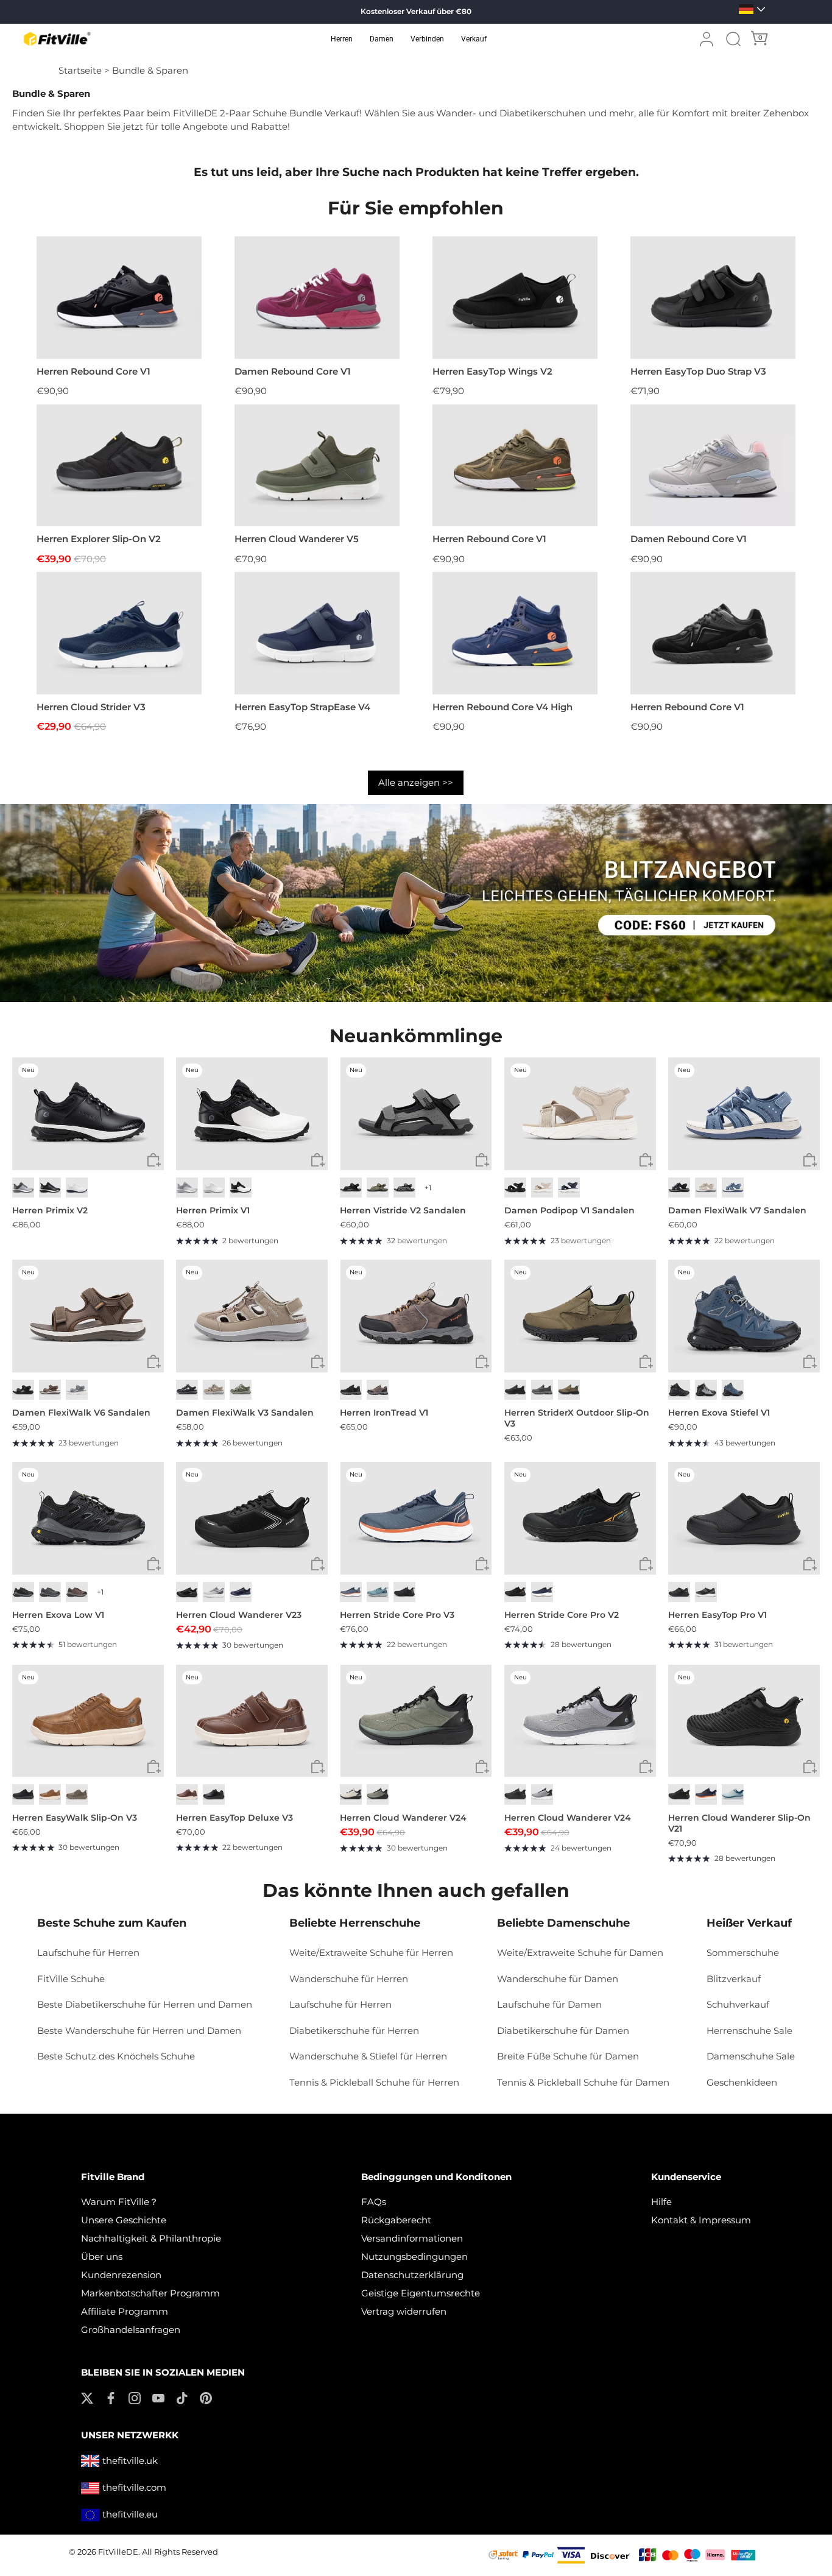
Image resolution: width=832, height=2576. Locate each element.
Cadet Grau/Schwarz (542, 1794)
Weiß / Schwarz (241, 1187)
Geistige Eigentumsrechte (421, 2293)
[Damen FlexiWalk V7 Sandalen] (744, 1113)
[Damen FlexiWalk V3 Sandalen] (252, 1316)
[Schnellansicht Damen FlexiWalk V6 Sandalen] (154, 1362)
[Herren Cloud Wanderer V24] (416, 1721)
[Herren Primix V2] (88, 1113)
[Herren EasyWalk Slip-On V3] (88, 1721)
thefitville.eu (130, 2514)
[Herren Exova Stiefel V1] (744, 1316)
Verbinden (427, 39)
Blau (733, 1187)
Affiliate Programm (125, 2311)
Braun (50, 1390)
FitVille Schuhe (71, 1979)
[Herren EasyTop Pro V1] (744, 1518)
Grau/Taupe (241, 1390)
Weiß (77, 1187)
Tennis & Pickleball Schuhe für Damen (583, 2082)
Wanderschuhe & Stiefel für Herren (368, 2056)
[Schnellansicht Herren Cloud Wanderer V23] (318, 1565)
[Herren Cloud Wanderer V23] (252, 1518)
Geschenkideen (742, 2082)
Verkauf (474, 39)
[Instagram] (135, 2397)
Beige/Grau (351, 1794)
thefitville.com (134, 2487)
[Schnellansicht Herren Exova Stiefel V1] (810, 1362)
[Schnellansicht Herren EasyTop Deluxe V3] (318, 1767)
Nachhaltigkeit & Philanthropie (151, 2238)
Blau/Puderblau (733, 1794)
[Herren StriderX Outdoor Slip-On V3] (580, 1316)
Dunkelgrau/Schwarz (23, 1592)
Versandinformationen (412, 2238)
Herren (342, 39)
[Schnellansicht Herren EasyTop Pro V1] (810, 1565)
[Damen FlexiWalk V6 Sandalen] (88, 1316)
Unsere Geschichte (124, 2220)
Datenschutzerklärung (412, 2275)
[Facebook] (111, 2397)
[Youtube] (158, 2397)
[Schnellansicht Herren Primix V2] (154, 1160)
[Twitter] (87, 2397)
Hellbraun (569, 1390)
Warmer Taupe (214, 1390)
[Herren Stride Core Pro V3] (416, 1518)
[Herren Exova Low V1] (88, 1518)
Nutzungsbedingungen (414, 2257)
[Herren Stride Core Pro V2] (580, 1518)
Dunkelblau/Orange (351, 1592)
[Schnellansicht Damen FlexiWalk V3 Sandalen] (318, 1362)
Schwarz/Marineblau (733, 1390)
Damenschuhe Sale (751, 2056)
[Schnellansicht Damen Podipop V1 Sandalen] (646, 1160)
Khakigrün (378, 1187)
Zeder (77, 1794)
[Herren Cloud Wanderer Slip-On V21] (744, 1721)
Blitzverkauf (734, 1979)
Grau (77, 1390)
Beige (706, 1187)
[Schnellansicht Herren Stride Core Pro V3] (482, 1565)
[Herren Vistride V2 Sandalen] (416, 1113)
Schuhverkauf (738, 2004)
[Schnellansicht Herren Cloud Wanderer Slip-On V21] (810, 1767)
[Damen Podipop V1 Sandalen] (580, 1113)
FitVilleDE (118, 2552)
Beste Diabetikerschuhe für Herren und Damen (145, 2004)
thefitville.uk (130, 2461)
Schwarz (50, 1187)
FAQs (374, 2202)
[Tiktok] (182, 2397)
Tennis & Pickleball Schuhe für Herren (374, 2082)
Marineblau (569, 1187)
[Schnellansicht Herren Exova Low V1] (154, 1565)
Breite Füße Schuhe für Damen (568, 2056)
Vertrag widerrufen (404, 2311)
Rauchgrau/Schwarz (706, 1390)
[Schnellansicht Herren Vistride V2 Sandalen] (482, 1160)
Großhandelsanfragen (131, 2330)
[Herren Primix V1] (252, 1113)
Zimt (187, 1794)
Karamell (50, 1794)
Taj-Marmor (542, 1187)
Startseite (80, 70)
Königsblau (241, 1592)
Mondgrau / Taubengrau (23, 1187)
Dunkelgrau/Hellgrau (50, 1592)
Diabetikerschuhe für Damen (563, 2031)
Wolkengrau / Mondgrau (187, 1187)
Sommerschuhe (743, 1953)
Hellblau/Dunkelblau (378, 1592)
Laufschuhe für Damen (549, 2004)
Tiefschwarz (23, 1390)
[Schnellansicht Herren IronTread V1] (482, 1362)
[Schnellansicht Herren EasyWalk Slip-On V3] (154, 1767)
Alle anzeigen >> (416, 782)
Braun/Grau (378, 1390)
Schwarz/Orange (515, 1592)
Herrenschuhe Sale (749, 2031)
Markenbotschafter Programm (150, 2293)
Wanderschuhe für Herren (349, 1979)
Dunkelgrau (404, 1187)
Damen (382, 39)
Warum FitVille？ (120, 2202)
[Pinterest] (206, 2397)
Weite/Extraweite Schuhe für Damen (580, 1953)
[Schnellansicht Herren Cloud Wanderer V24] (482, 1767)
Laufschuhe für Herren (88, 1953)
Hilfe (661, 2202)
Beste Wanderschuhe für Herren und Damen (139, 2031)
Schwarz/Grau (351, 1390)
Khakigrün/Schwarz (378, 1794)
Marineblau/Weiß (542, 1592)
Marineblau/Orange (706, 1794)
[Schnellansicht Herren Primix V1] (318, 1160)
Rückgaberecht (396, 2220)
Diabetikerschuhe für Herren (354, 2031)
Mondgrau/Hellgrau (214, 1592)
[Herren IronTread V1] (416, 1316)
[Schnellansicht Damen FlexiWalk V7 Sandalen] (810, 1160)
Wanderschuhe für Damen (558, 1979)
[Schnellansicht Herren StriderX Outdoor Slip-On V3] (646, 1362)
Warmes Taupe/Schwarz (77, 1592)
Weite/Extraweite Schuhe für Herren (371, 1953)
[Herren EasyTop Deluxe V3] (252, 1721)
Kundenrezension (121, 2275)
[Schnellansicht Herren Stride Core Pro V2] (646, 1565)
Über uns (102, 2257)
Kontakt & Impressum (701, 2220)
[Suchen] (733, 39)
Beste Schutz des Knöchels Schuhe (116, 2056)
